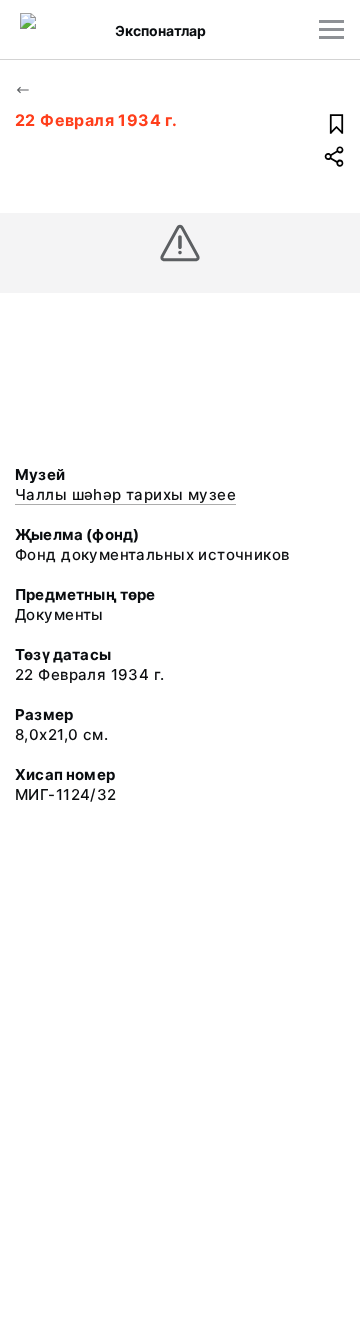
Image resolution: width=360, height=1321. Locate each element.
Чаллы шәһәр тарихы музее (125, 494)
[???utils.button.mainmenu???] (331, 29)
